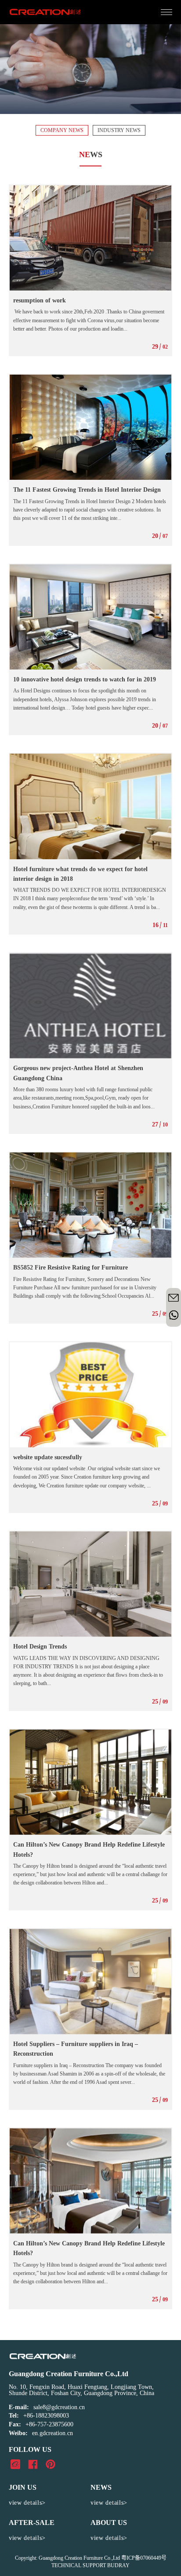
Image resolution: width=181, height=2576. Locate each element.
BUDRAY (118, 2565)
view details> (27, 2503)
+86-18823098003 (46, 2416)
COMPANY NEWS (62, 130)
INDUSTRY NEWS (119, 130)
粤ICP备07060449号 (144, 2558)
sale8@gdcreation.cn (59, 2407)
